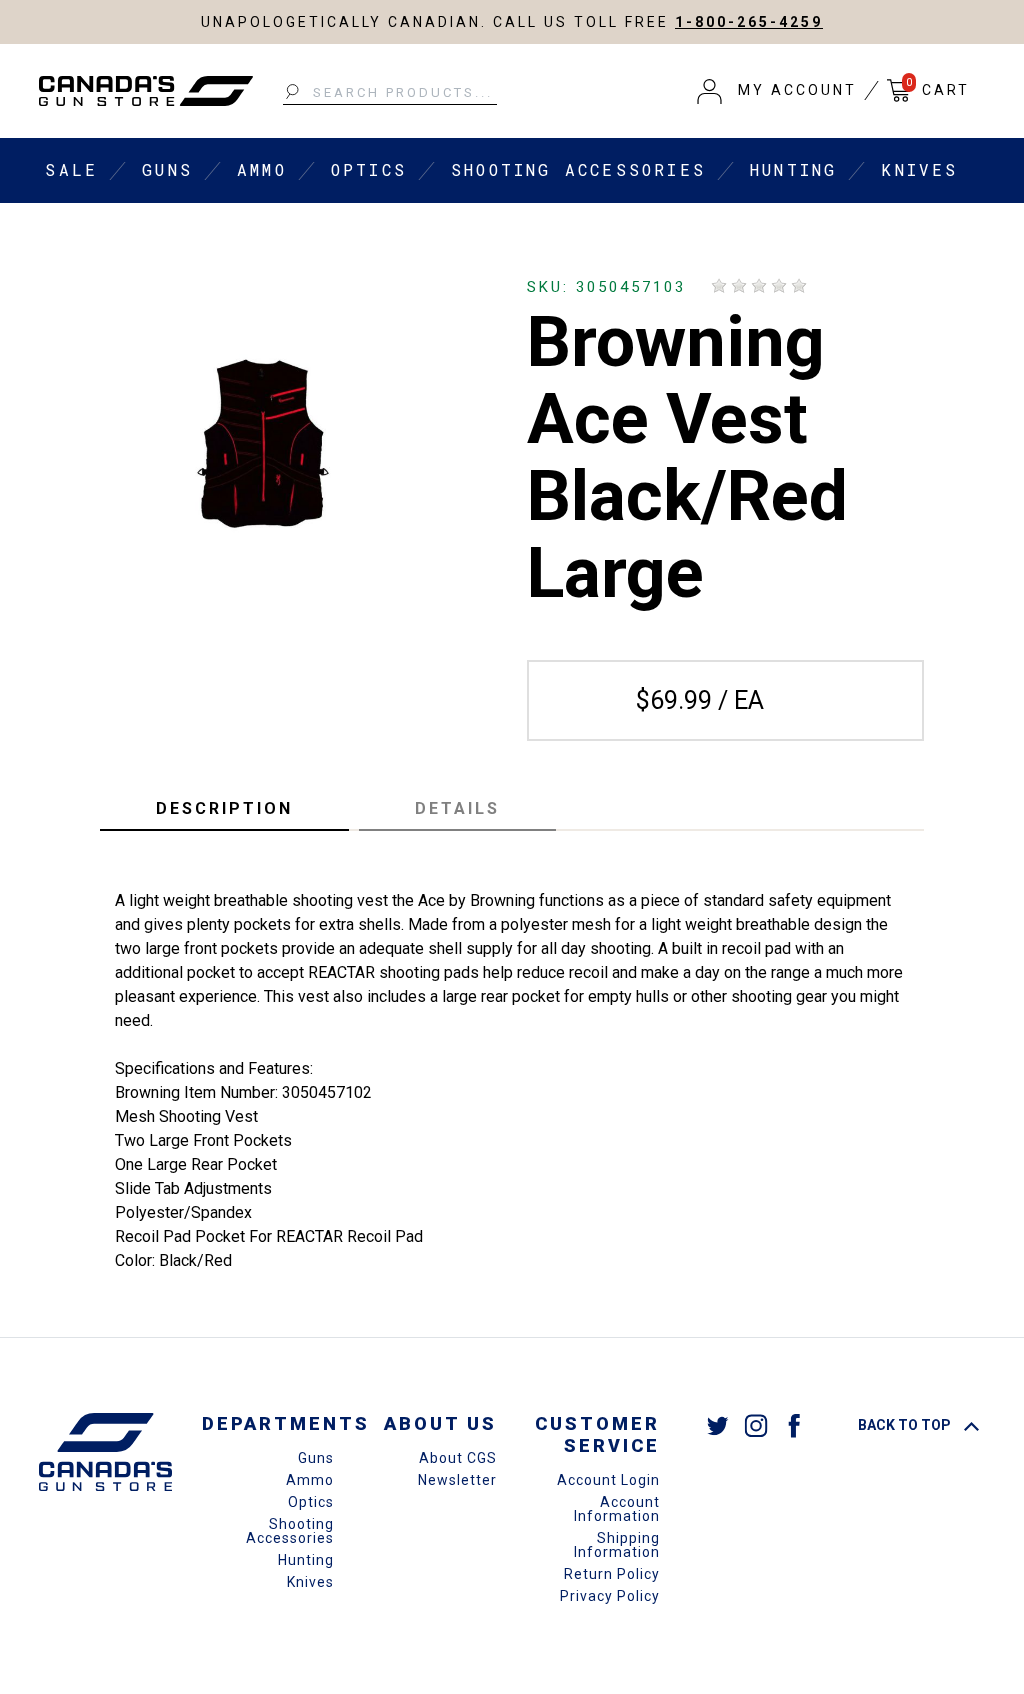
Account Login (608, 1480)
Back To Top (906, 1425)
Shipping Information (617, 1545)
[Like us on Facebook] (794, 1424)
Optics (369, 169)
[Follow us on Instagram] (756, 1424)
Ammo (262, 169)
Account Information (617, 1509)
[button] (777, 91)
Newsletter (457, 1480)
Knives (919, 169)
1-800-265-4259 (749, 22)
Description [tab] (224, 808)
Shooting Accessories (578, 169)
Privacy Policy (610, 1596)
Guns (167, 169)
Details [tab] (457, 808)
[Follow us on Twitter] (718, 1424)
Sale (71, 169)
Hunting (793, 169)
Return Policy (612, 1574)
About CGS (458, 1458)
